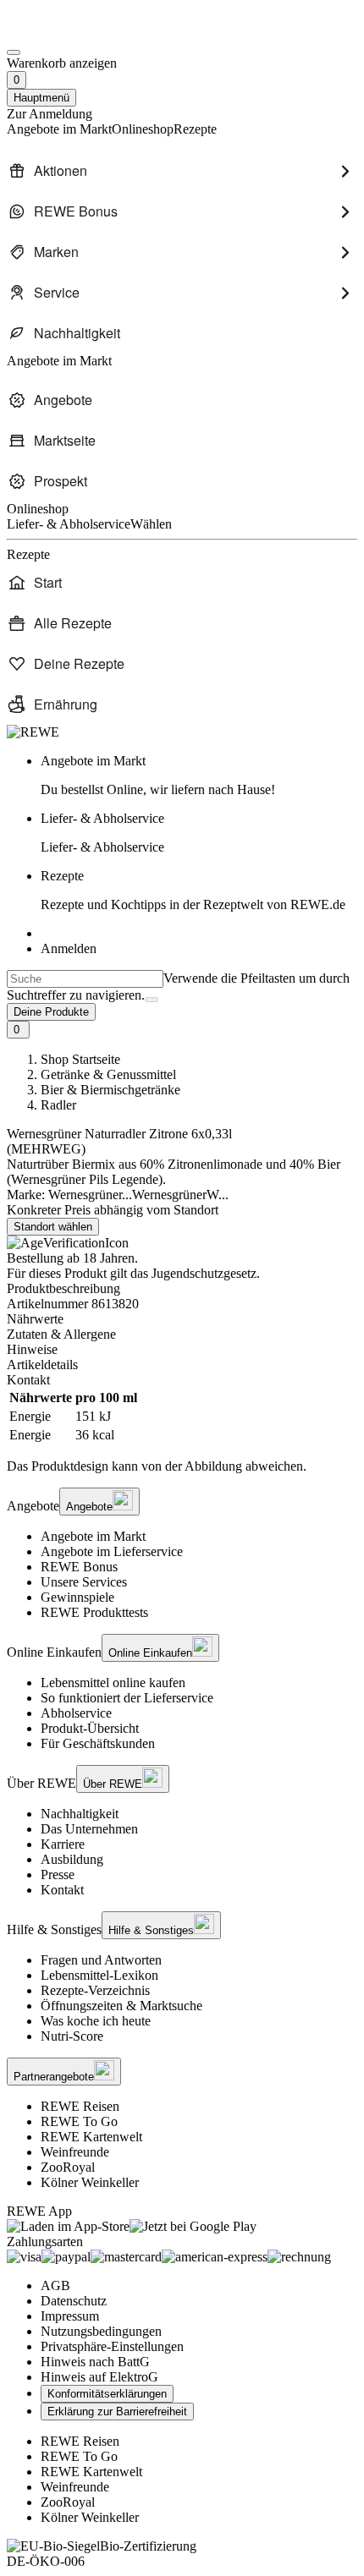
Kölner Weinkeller (90, 2182)
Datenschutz (74, 2301)
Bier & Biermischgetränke (110, 1090)
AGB (55, 2286)
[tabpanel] (182, 1417)
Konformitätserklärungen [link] (107, 2394)
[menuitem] (182, 171)
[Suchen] (152, 1000)
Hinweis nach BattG (95, 2362)
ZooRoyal (68, 2167)
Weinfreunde (75, 2152)
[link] (199, 776)
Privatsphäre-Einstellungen (112, 2346)
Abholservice (76, 1713)
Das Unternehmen (89, 1829)
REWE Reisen (80, 2106)
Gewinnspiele (77, 1597)
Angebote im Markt (93, 1536)
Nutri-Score (72, 2036)
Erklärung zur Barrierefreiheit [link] (117, 2412)
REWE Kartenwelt (91, 2137)
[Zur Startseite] (64, 33)
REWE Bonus (79, 1567)
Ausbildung (72, 1859)
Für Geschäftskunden (98, 1743)
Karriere (63, 1844)
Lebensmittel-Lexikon (99, 1975)
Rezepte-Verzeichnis (95, 1990)
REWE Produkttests (94, 1612)
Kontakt (62, 1890)
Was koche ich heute (96, 2021)
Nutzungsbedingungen (101, 2331)
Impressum (70, 2316)
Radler (58, 1105)
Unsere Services (84, 1582)
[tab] (182, 1319)
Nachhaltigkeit (80, 1814)
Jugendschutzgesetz (204, 1273)
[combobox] (85, 979)
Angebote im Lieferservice (112, 1551)
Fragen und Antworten (101, 1960)
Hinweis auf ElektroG (99, 2377)
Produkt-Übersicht (90, 1728)
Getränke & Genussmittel (108, 1074)
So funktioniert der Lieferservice (127, 1698)
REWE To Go (79, 2121)
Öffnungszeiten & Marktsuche (121, 2006)
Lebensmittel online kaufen (113, 1683)
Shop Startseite (80, 1059)
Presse (58, 1874)
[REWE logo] (33, 732)
